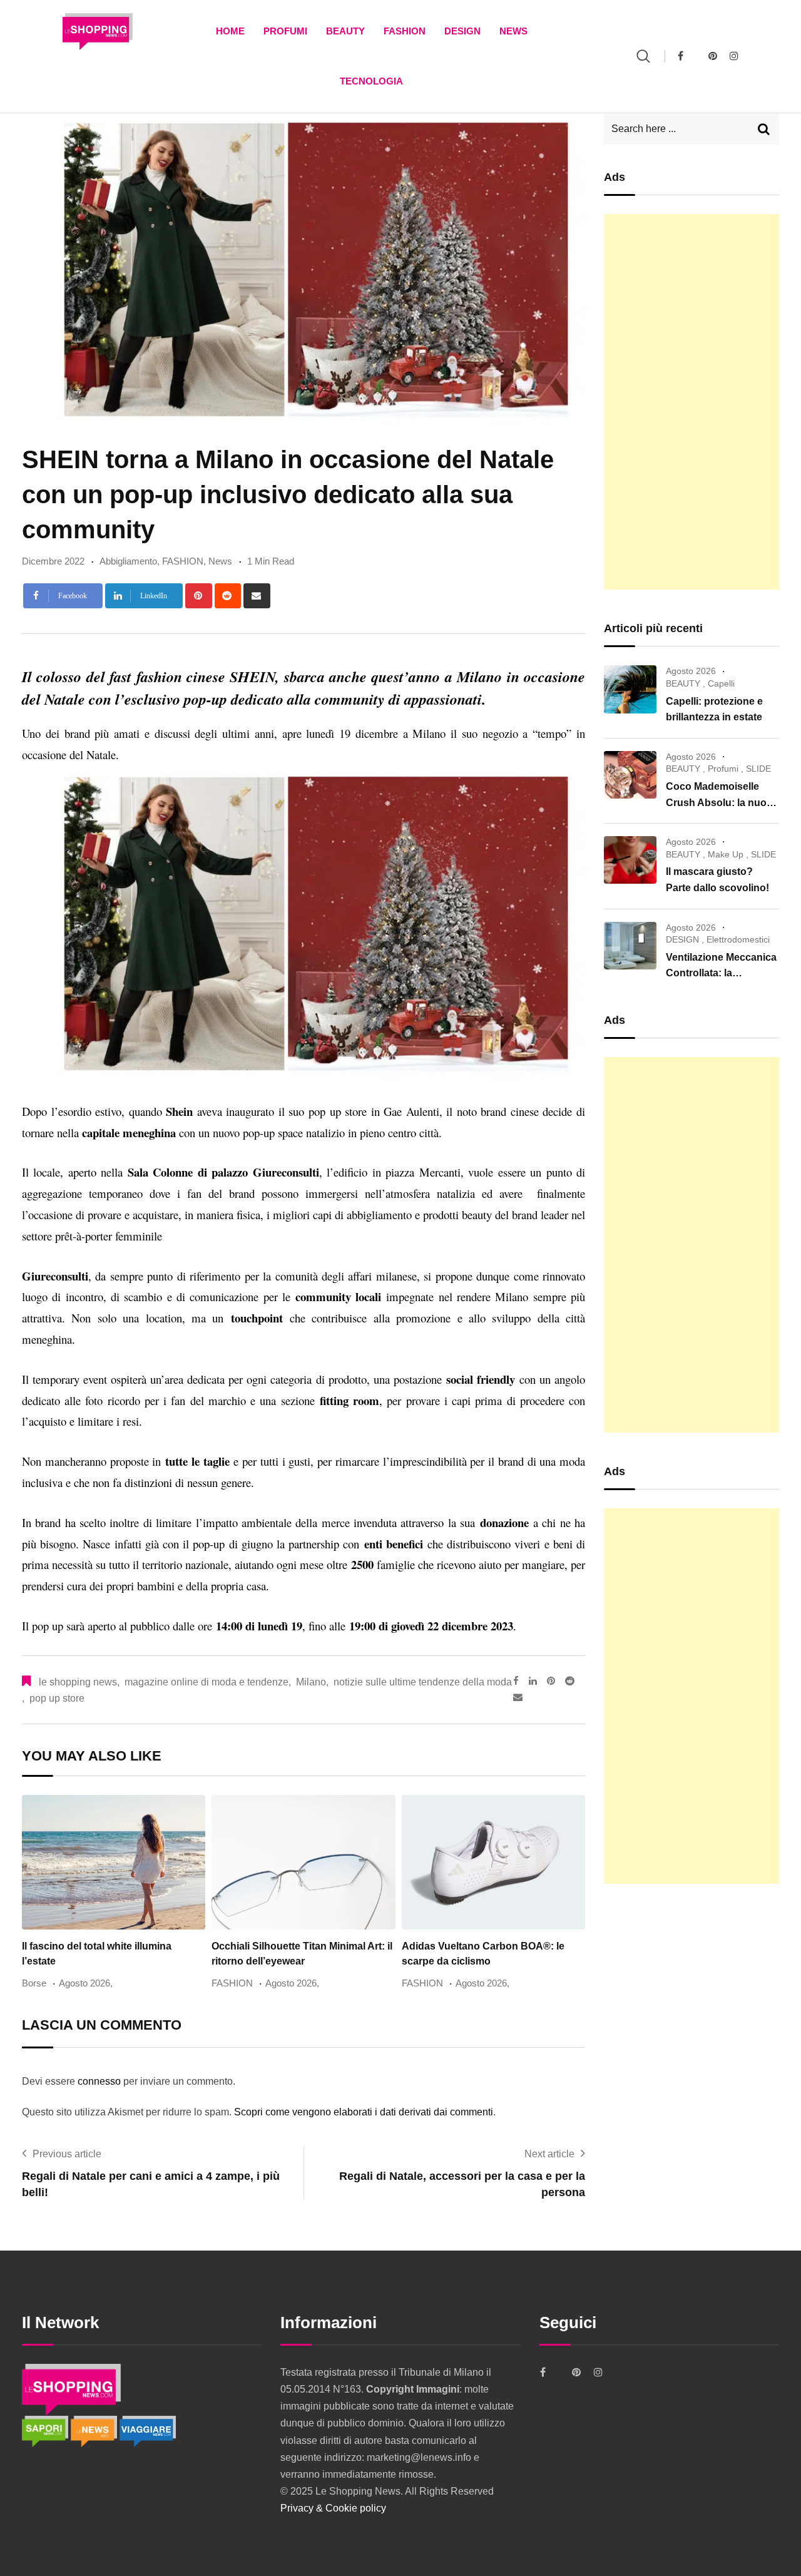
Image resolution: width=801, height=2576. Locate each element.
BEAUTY (345, 31)
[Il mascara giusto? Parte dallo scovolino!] (630, 860)
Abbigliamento (128, 561)
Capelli (721, 683)
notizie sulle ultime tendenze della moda (423, 1682)
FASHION (405, 31)
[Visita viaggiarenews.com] (148, 2430)
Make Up (726, 854)
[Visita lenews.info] (95, 2430)
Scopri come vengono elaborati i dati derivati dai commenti (364, 2112)
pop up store (57, 1698)
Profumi (285, 31)
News (513, 31)
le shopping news (78, 1682)
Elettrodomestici (738, 939)
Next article (549, 2154)
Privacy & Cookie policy (333, 2508)
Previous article (67, 2154)
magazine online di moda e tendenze (207, 1682)
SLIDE (758, 769)
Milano (311, 1682)
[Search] (643, 56)
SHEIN (253, 677)
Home (230, 31)
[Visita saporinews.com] (46, 2430)
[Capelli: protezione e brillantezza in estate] (630, 689)
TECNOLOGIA (371, 81)
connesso (99, 2081)
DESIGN (462, 31)
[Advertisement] (691, 402)
